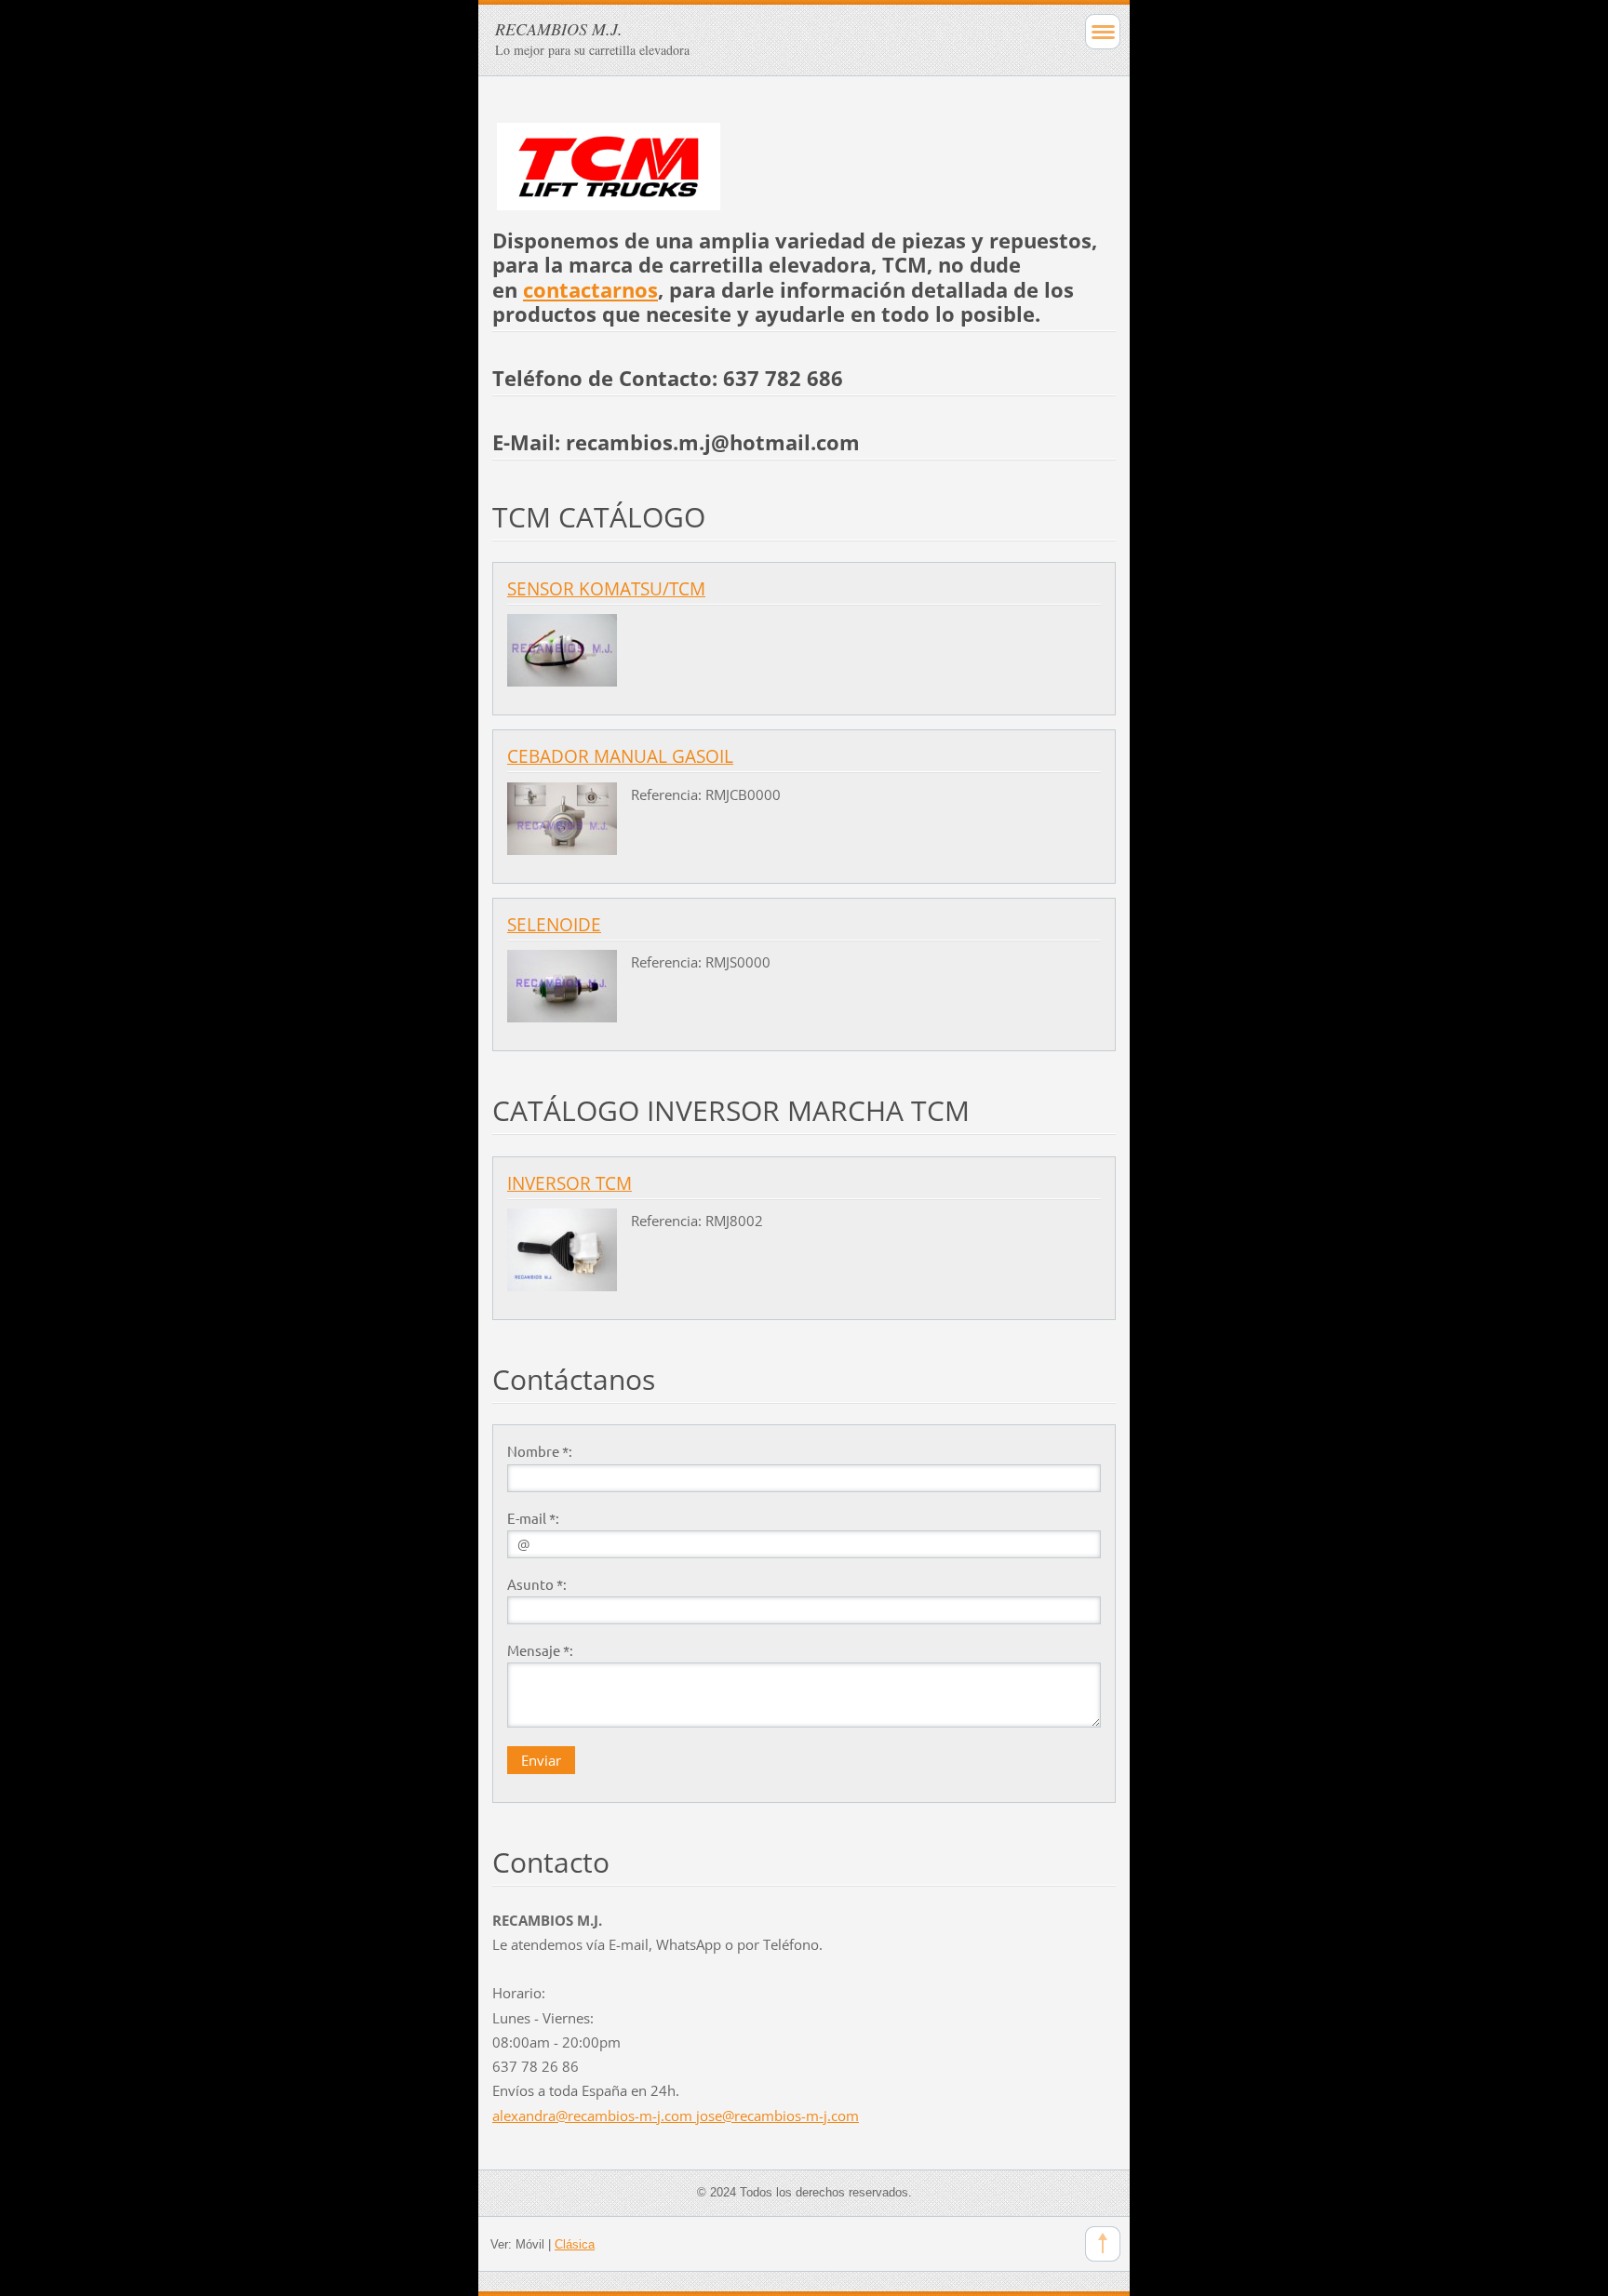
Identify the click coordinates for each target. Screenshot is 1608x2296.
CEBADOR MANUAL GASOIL (620, 756)
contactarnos (590, 290)
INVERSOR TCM (569, 1183)
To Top (1103, 2244)
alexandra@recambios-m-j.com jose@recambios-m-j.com (676, 2116)
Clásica (575, 2244)
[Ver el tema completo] (562, 648)
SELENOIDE (554, 925)
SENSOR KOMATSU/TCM (606, 589)
